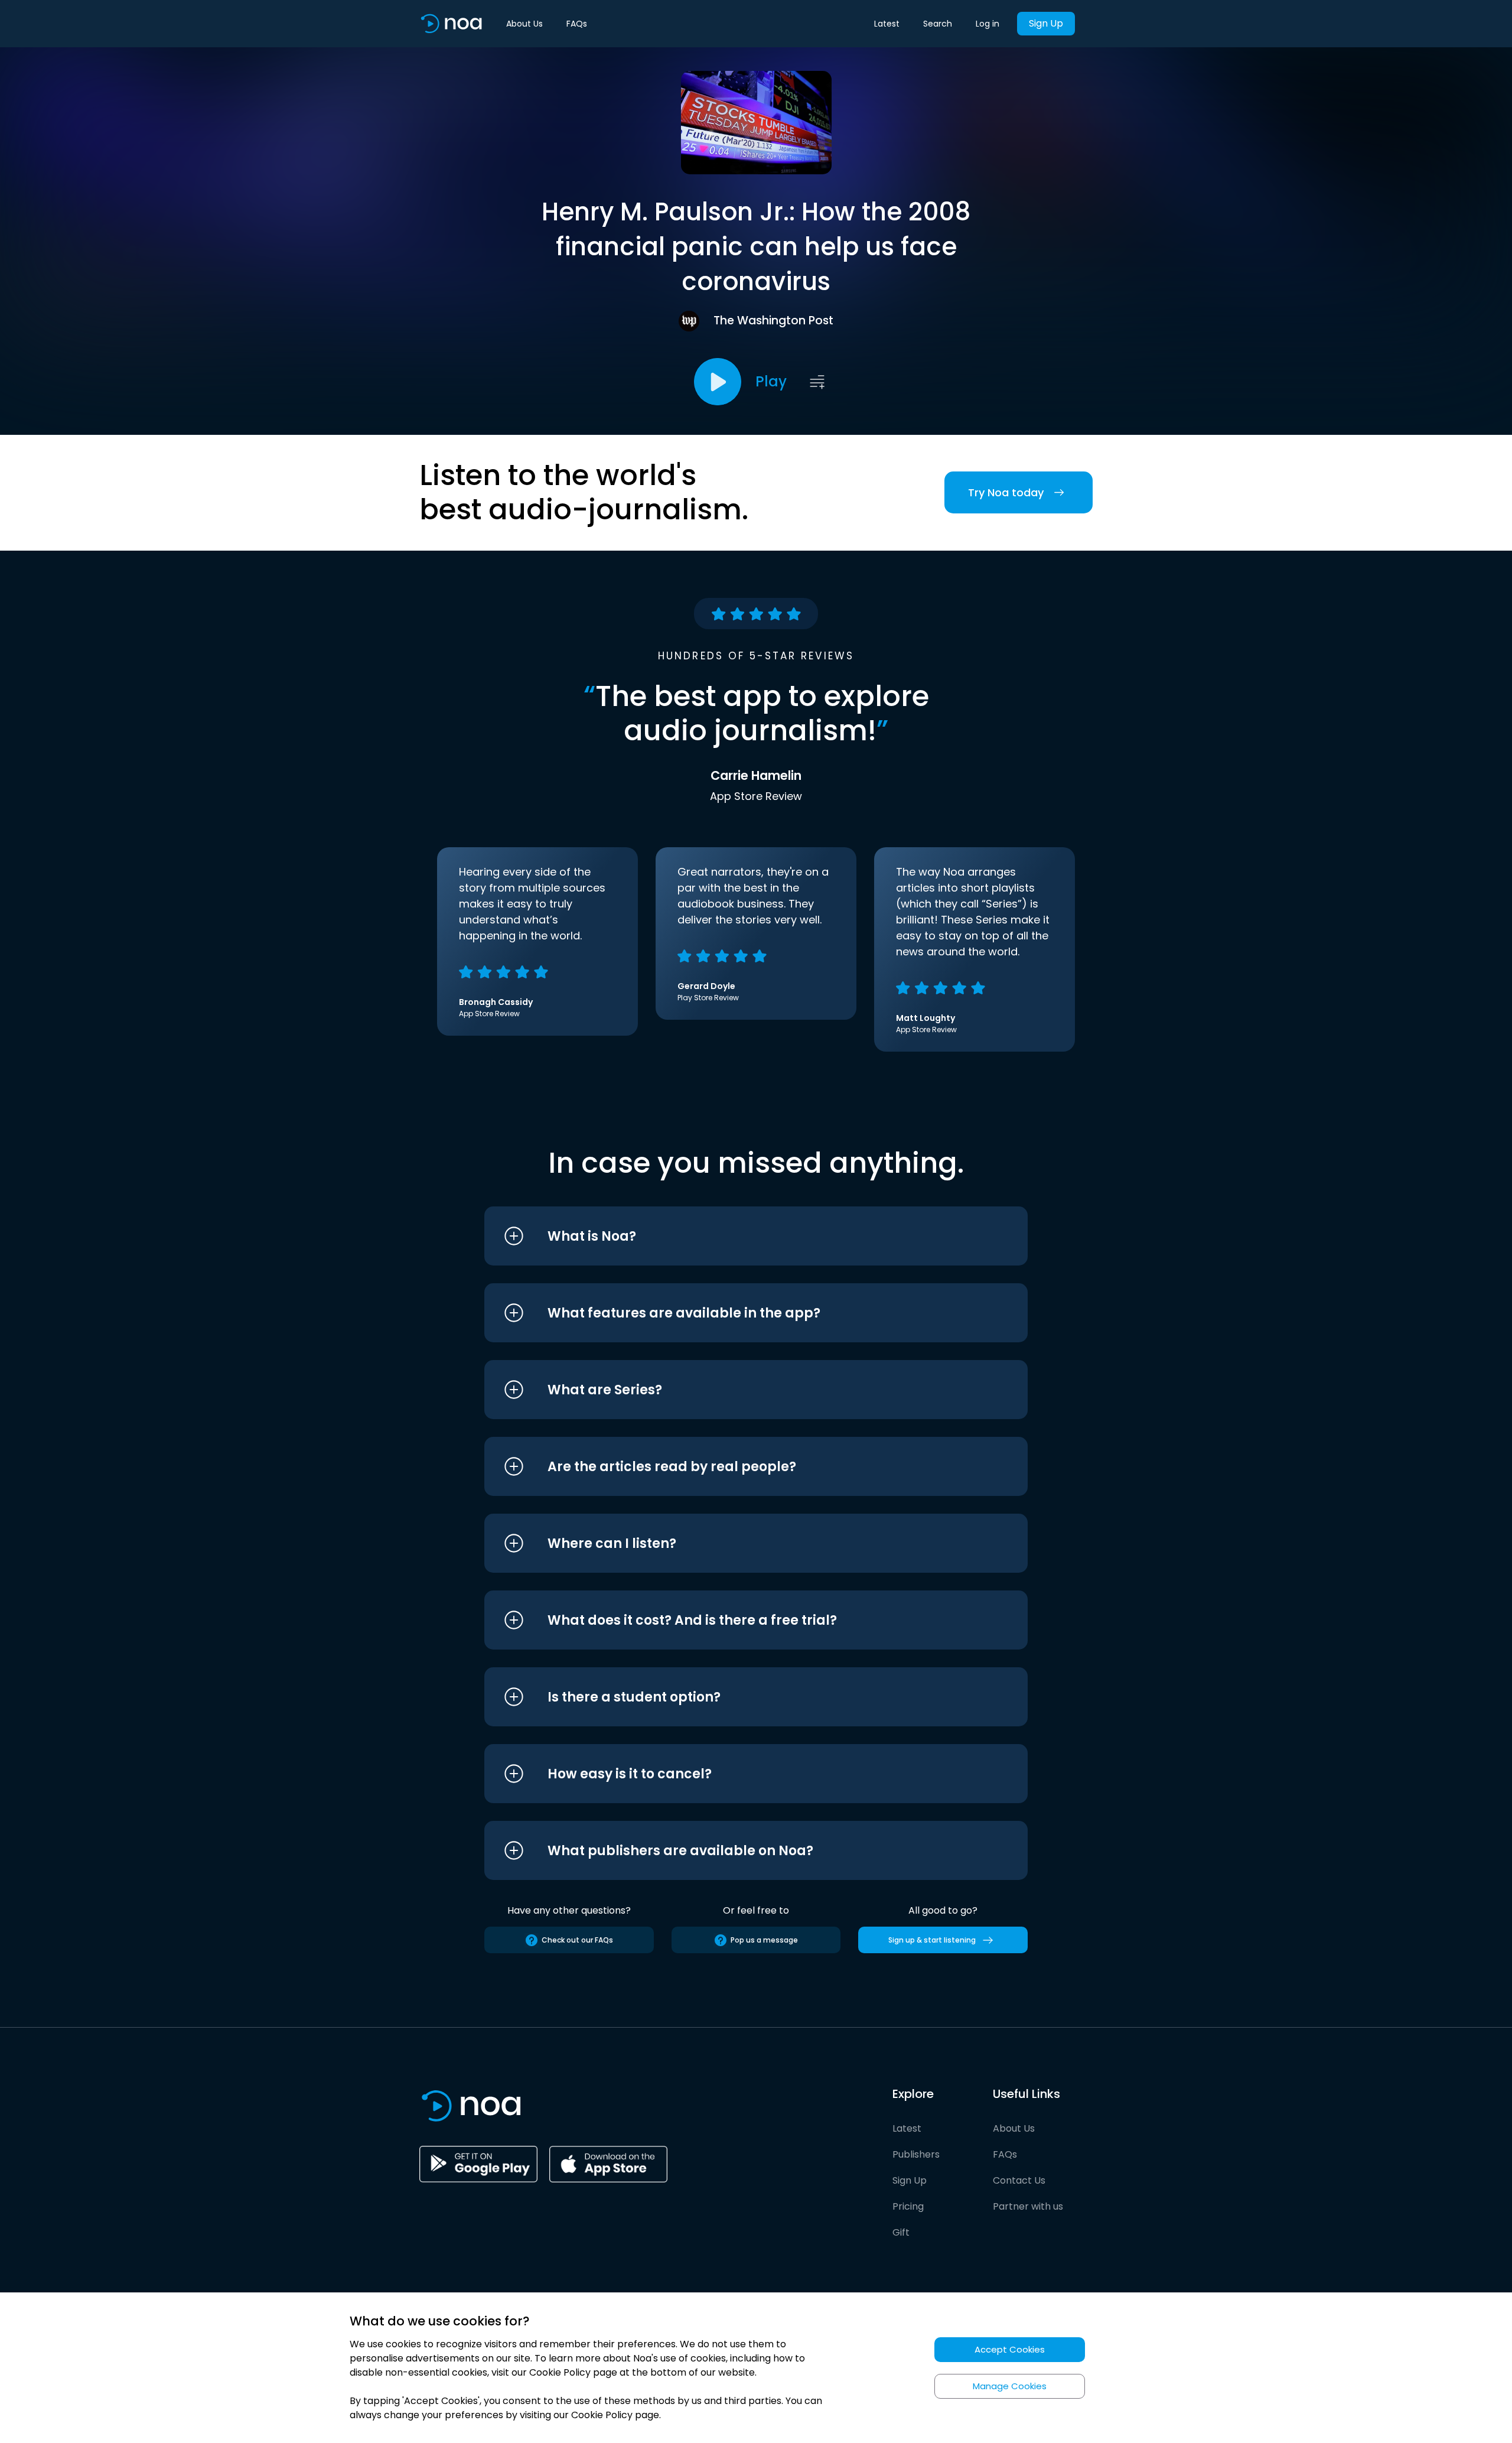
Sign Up (1046, 23)
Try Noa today (1006, 492)
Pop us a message (764, 1940)
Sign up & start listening (932, 1940)
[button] (734, 1236)
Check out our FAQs (577, 1940)
